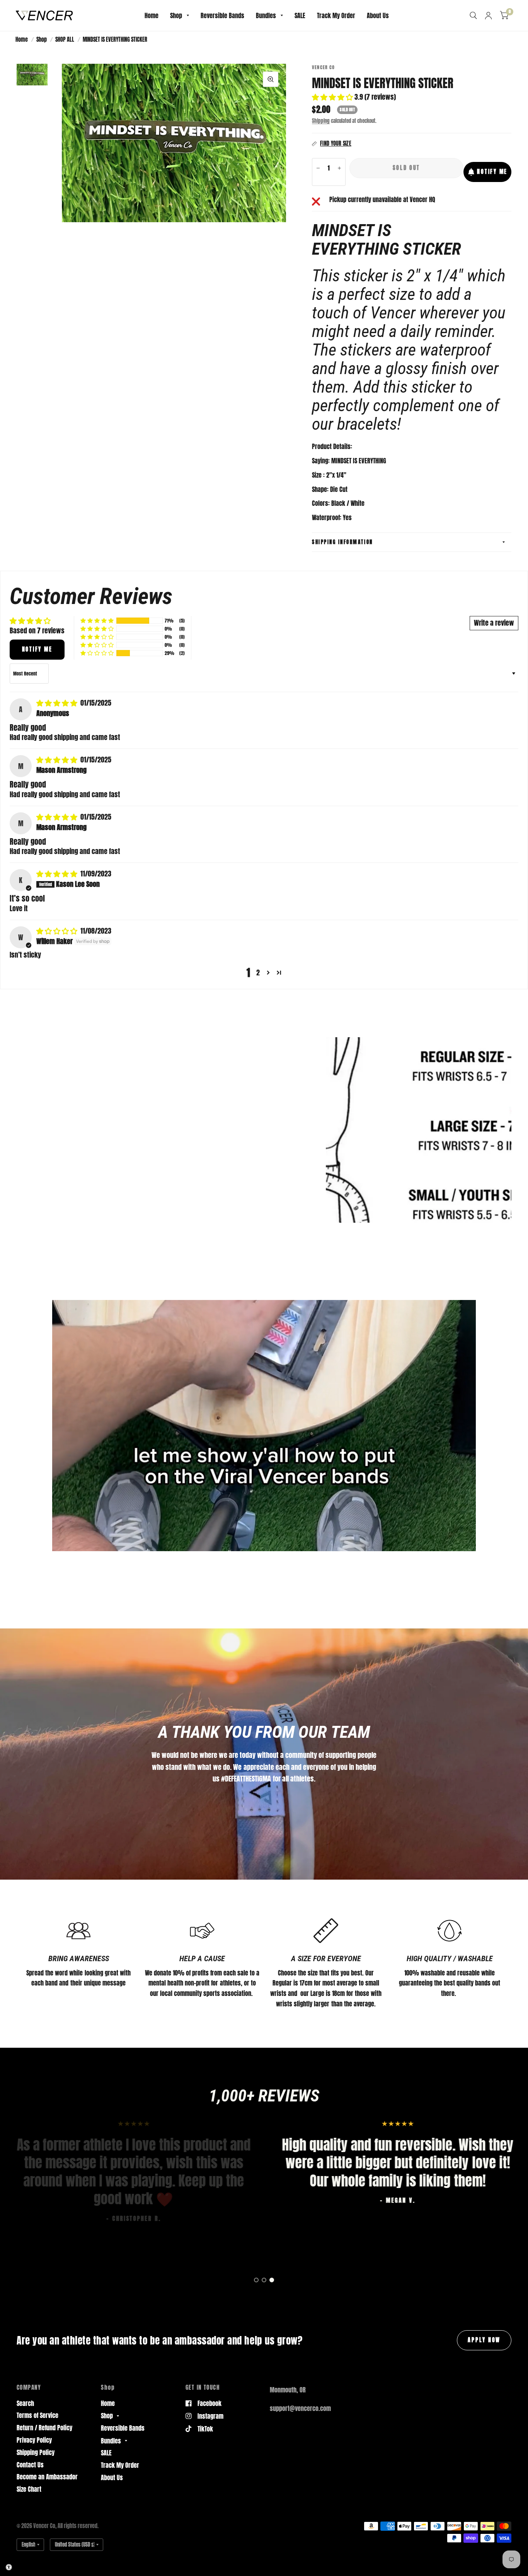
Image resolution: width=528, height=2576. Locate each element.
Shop (176, 15)
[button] (333, 97)
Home (152, 15)
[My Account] (488, 15)
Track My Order (336, 15)
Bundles (266, 15)
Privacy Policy (34, 2440)
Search (25, 2403)
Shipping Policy (36, 2452)
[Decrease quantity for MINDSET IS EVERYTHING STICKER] (318, 168)
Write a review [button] (494, 623)
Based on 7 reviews (37, 630)
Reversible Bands (222, 15)
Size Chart (29, 2489)
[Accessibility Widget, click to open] (9, 2567)
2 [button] (258, 973)
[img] (58, 703)
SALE (300, 15)
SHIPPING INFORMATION (342, 542)
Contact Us (30, 2465)
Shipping (321, 121)
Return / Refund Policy (44, 2428)
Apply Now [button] (484, 2340)
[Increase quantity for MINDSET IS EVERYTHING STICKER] (339, 168)
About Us (378, 15)
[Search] (473, 15)
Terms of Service (37, 2415)
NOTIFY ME (492, 172)
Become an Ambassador (47, 2477)
